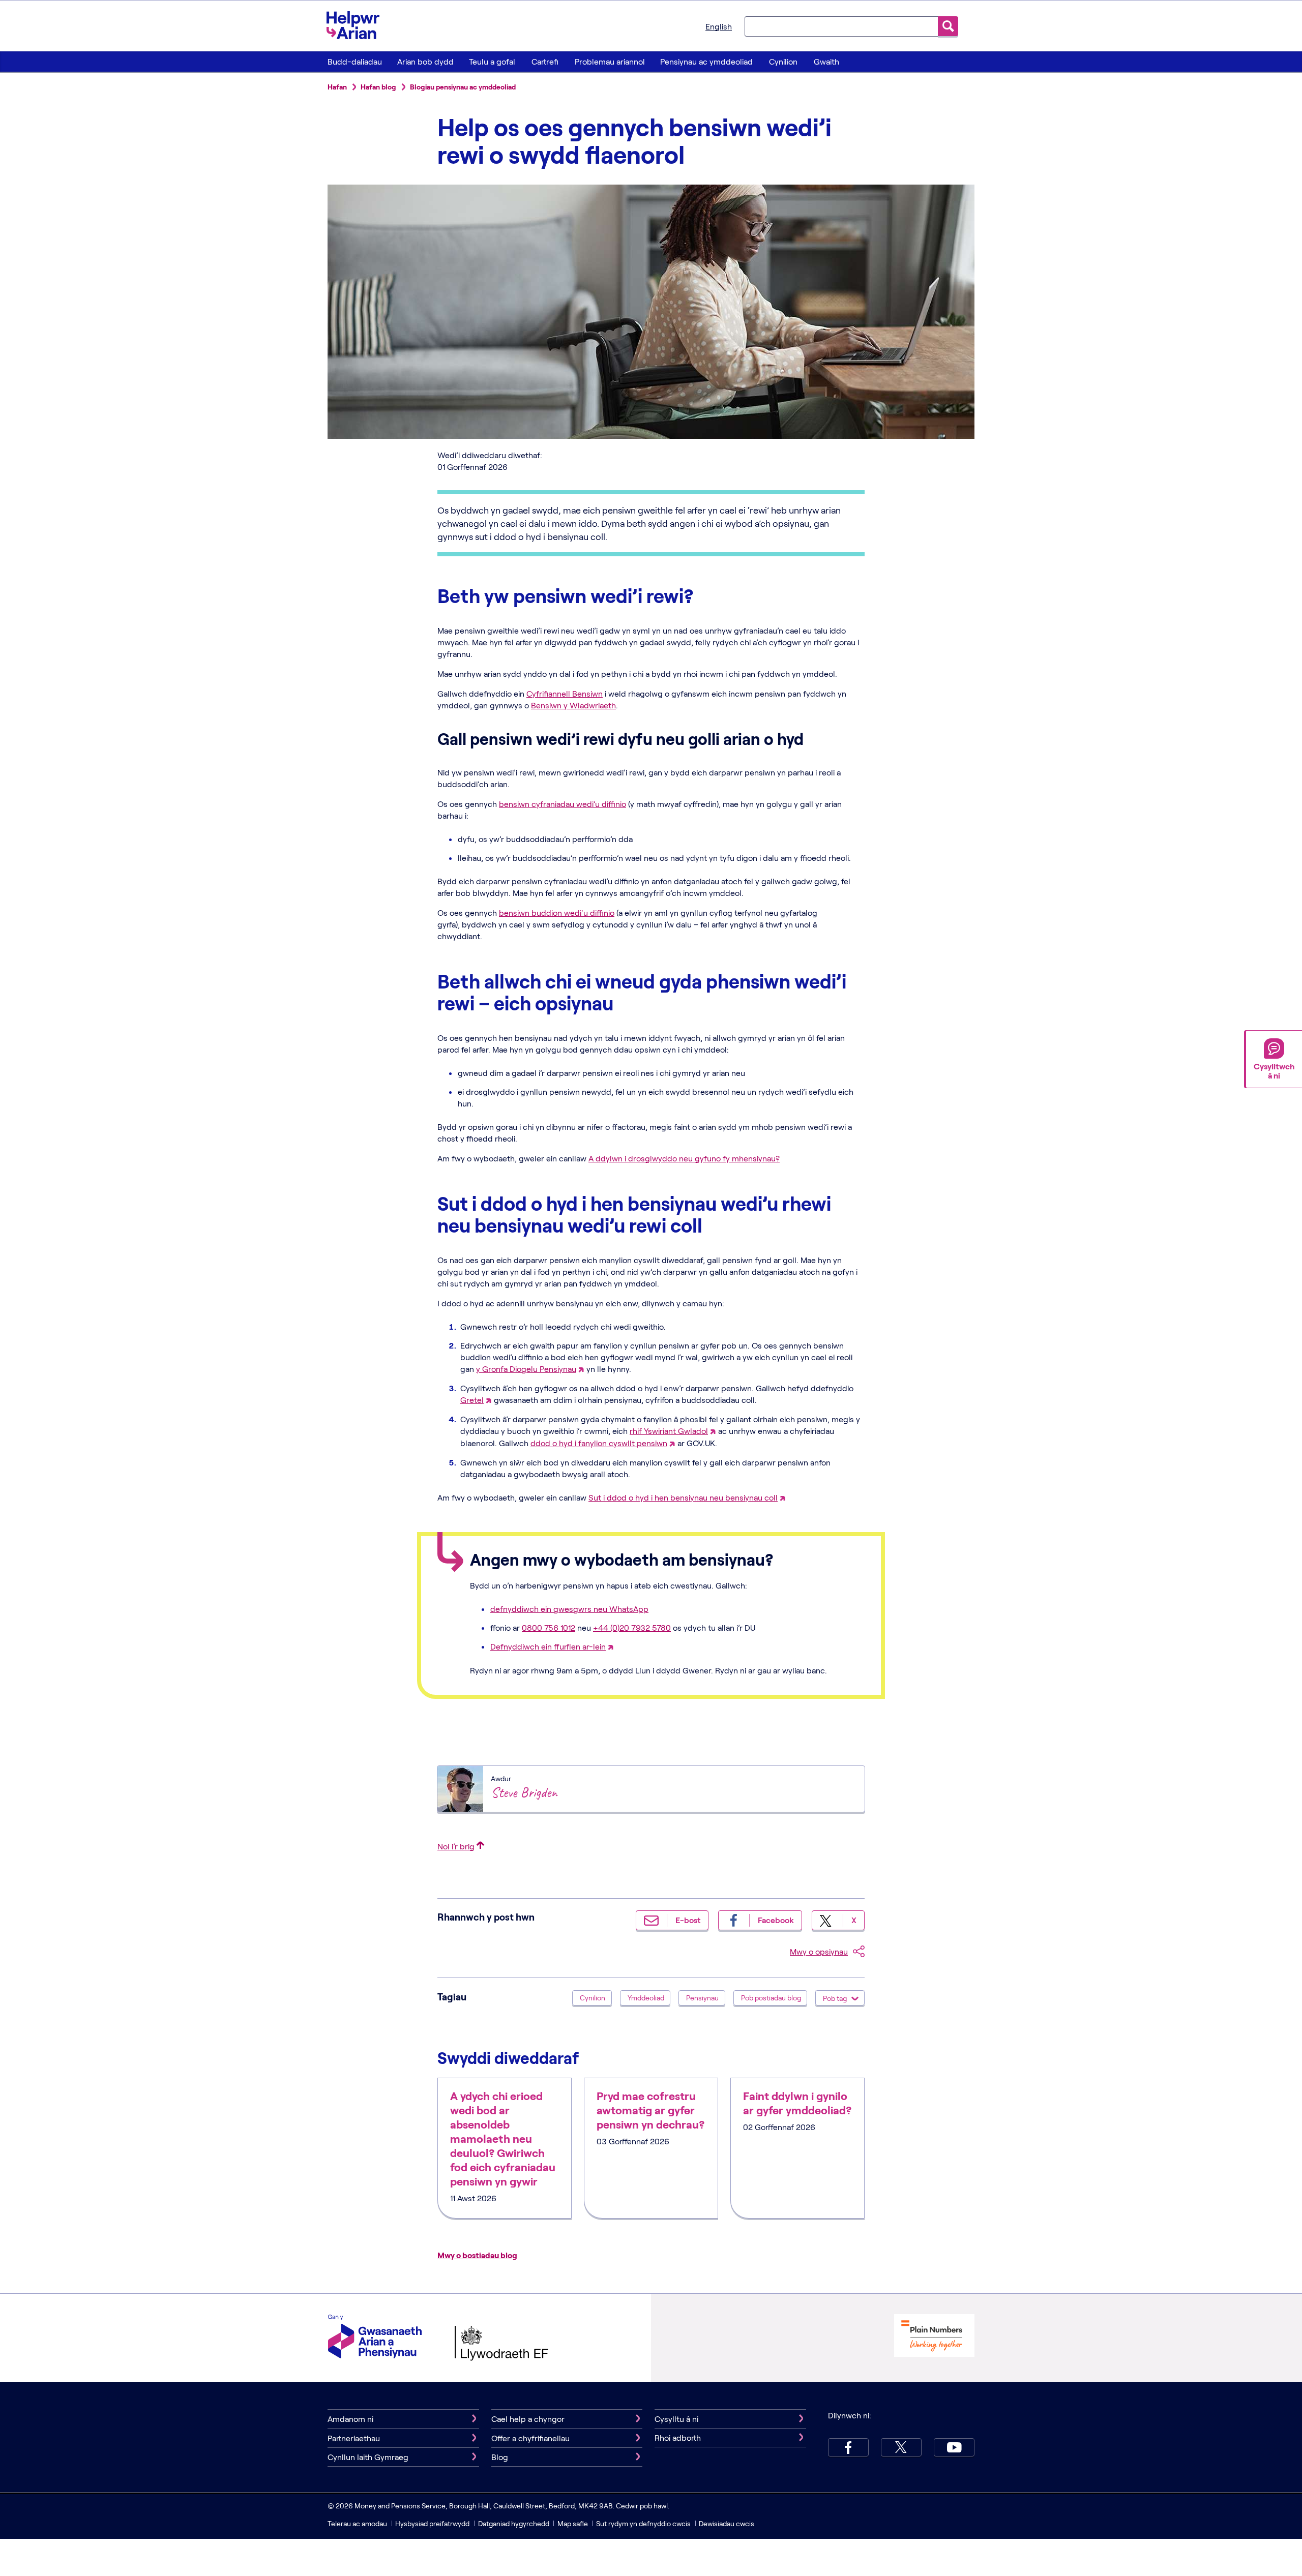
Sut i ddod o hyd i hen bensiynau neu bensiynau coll (683, 1497)
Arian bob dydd (425, 61)
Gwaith (826, 61)
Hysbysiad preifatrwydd (432, 2523)
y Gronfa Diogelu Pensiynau (526, 1369)
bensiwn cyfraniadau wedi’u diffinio (563, 804)
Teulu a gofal (492, 61)
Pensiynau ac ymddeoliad (706, 61)
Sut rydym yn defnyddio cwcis (644, 2523)
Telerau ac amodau (358, 2523)
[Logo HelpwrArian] (358, 25)
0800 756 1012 (549, 1627)
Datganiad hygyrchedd (514, 2523)
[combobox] (841, 26)
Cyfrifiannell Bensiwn (565, 693)
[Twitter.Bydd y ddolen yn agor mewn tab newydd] (901, 2447)
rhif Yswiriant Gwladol (669, 1431)
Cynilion (783, 61)
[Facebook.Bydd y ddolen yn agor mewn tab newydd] (848, 2447)
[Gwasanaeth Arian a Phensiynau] (375, 2338)
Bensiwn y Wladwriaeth (573, 705)
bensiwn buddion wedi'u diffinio (557, 912)
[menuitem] (354, 62)
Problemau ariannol (610, 61)
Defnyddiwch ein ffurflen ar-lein (548, 1646)
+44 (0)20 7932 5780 (632, 1627)
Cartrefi (545, 61)
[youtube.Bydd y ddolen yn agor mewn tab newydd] (954, 2447)
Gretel (472, 1400)
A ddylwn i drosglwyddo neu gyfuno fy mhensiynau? (684, 1158)
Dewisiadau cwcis (727, 2523)
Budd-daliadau (355, 61)
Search (948, 26)
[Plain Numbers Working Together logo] (934, 2337)
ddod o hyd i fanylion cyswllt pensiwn (599, 1443)
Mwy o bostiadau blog (477, 2255)
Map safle (573, 2523)
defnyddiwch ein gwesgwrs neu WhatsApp (569, 1609)
